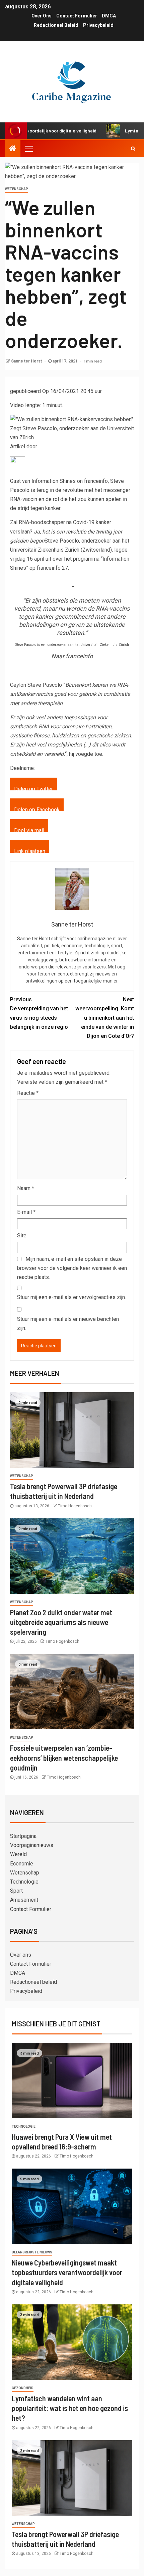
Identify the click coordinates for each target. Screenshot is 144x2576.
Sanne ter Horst (27, 361)
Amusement (24, 1900)
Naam (26, 1188)
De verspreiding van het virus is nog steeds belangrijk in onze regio (39, 1013)
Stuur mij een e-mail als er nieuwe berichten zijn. (68, 1324)
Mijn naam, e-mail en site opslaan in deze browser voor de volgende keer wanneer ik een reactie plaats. (72, 1268)
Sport (16, 1891)
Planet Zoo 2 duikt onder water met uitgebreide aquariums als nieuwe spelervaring (61, 1622)
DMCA (109, 16)
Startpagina (23, 1836)
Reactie (28, 1093)
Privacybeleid (98, 25)
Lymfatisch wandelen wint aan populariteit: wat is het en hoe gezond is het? (70, 2408)
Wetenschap (17, 189)
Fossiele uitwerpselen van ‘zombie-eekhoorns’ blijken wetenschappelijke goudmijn (64, 1758)
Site (22, 1236)
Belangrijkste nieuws (32, 2252)
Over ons (42, 16)
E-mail (26, 1212)
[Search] (133, 149)
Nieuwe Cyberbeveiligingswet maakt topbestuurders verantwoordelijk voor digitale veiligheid (67, 2272)
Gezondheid (23, 2388)
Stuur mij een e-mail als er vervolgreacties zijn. (71, 1297)
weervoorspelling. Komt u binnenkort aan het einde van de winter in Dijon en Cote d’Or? (105, 1018)
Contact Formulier (77, 16)
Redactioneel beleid (56, 25)
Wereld (18, 1854)
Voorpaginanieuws (32, 1845)
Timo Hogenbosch (75, 1506)
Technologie (24, 1882)
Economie (22, 1864)
